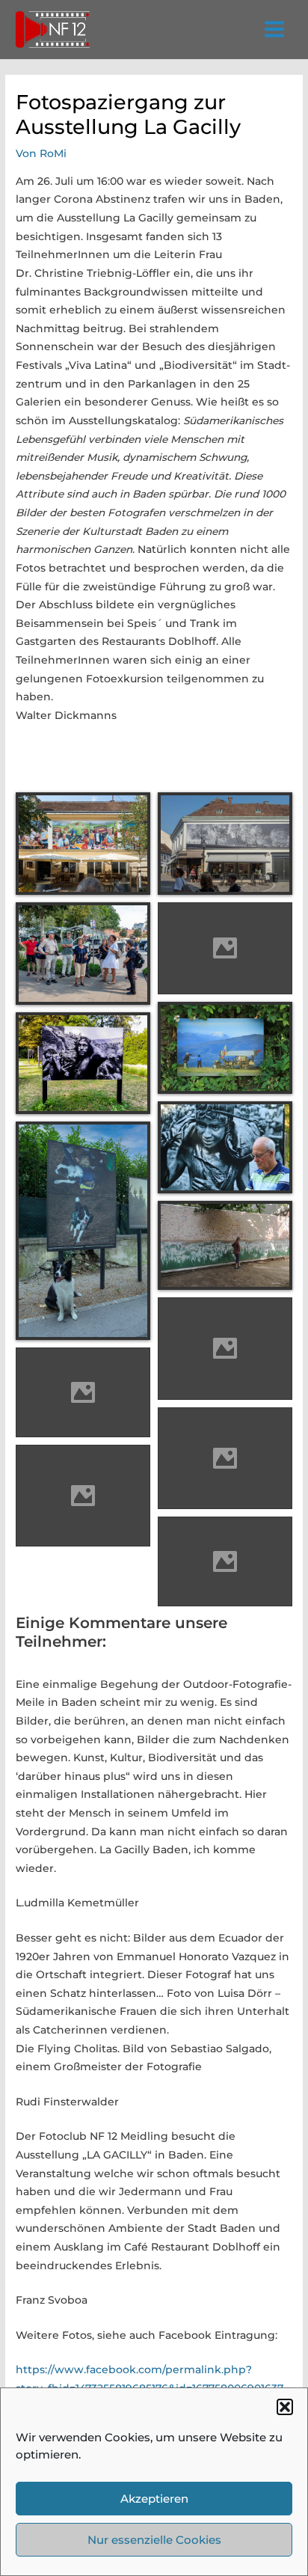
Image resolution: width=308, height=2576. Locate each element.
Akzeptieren (154, 2499)
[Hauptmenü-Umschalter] (275, 30)
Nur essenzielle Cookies (154, 2540)
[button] (285, 2407)
